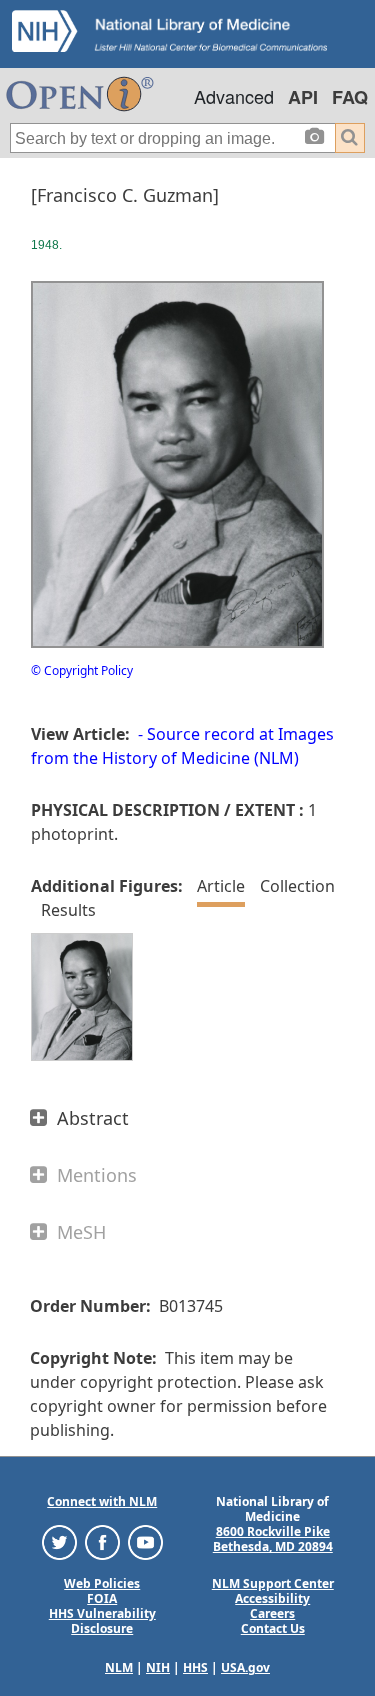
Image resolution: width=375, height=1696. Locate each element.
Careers (272, 1613)
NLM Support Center (273, 1583)
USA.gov (245, 1667)
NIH (158, 1667)
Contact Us (273, 1628)
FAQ (350, 97)
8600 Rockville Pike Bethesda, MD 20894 (273, 1539)
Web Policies (102, 1583)
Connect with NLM (102, 1501)
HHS (195, 1667)
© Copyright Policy (82, 670)
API (303, 97)
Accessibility (272, 1598)
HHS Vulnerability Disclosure (102, 1621)
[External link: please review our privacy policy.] (59, 1541)
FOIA (102, 1598)
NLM (119, 1667)
